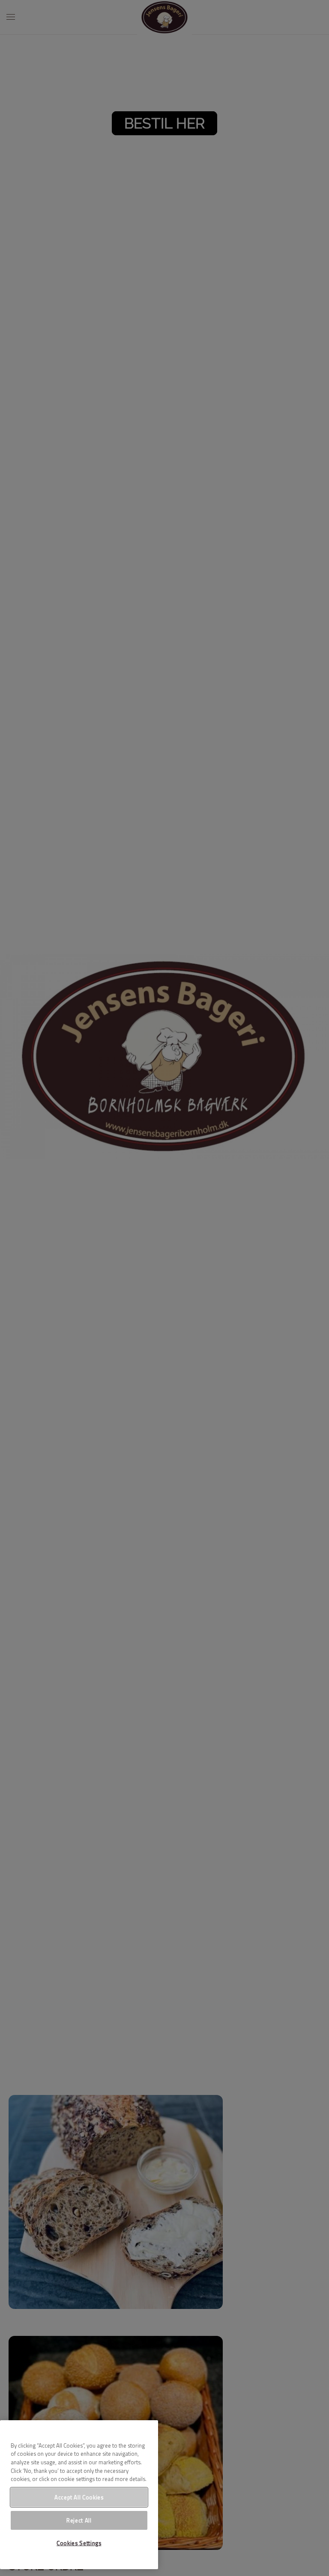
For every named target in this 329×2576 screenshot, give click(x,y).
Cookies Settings (79, 2543)
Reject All (79, 2520)
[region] (79, 2495)
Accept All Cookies (79, 2497)
